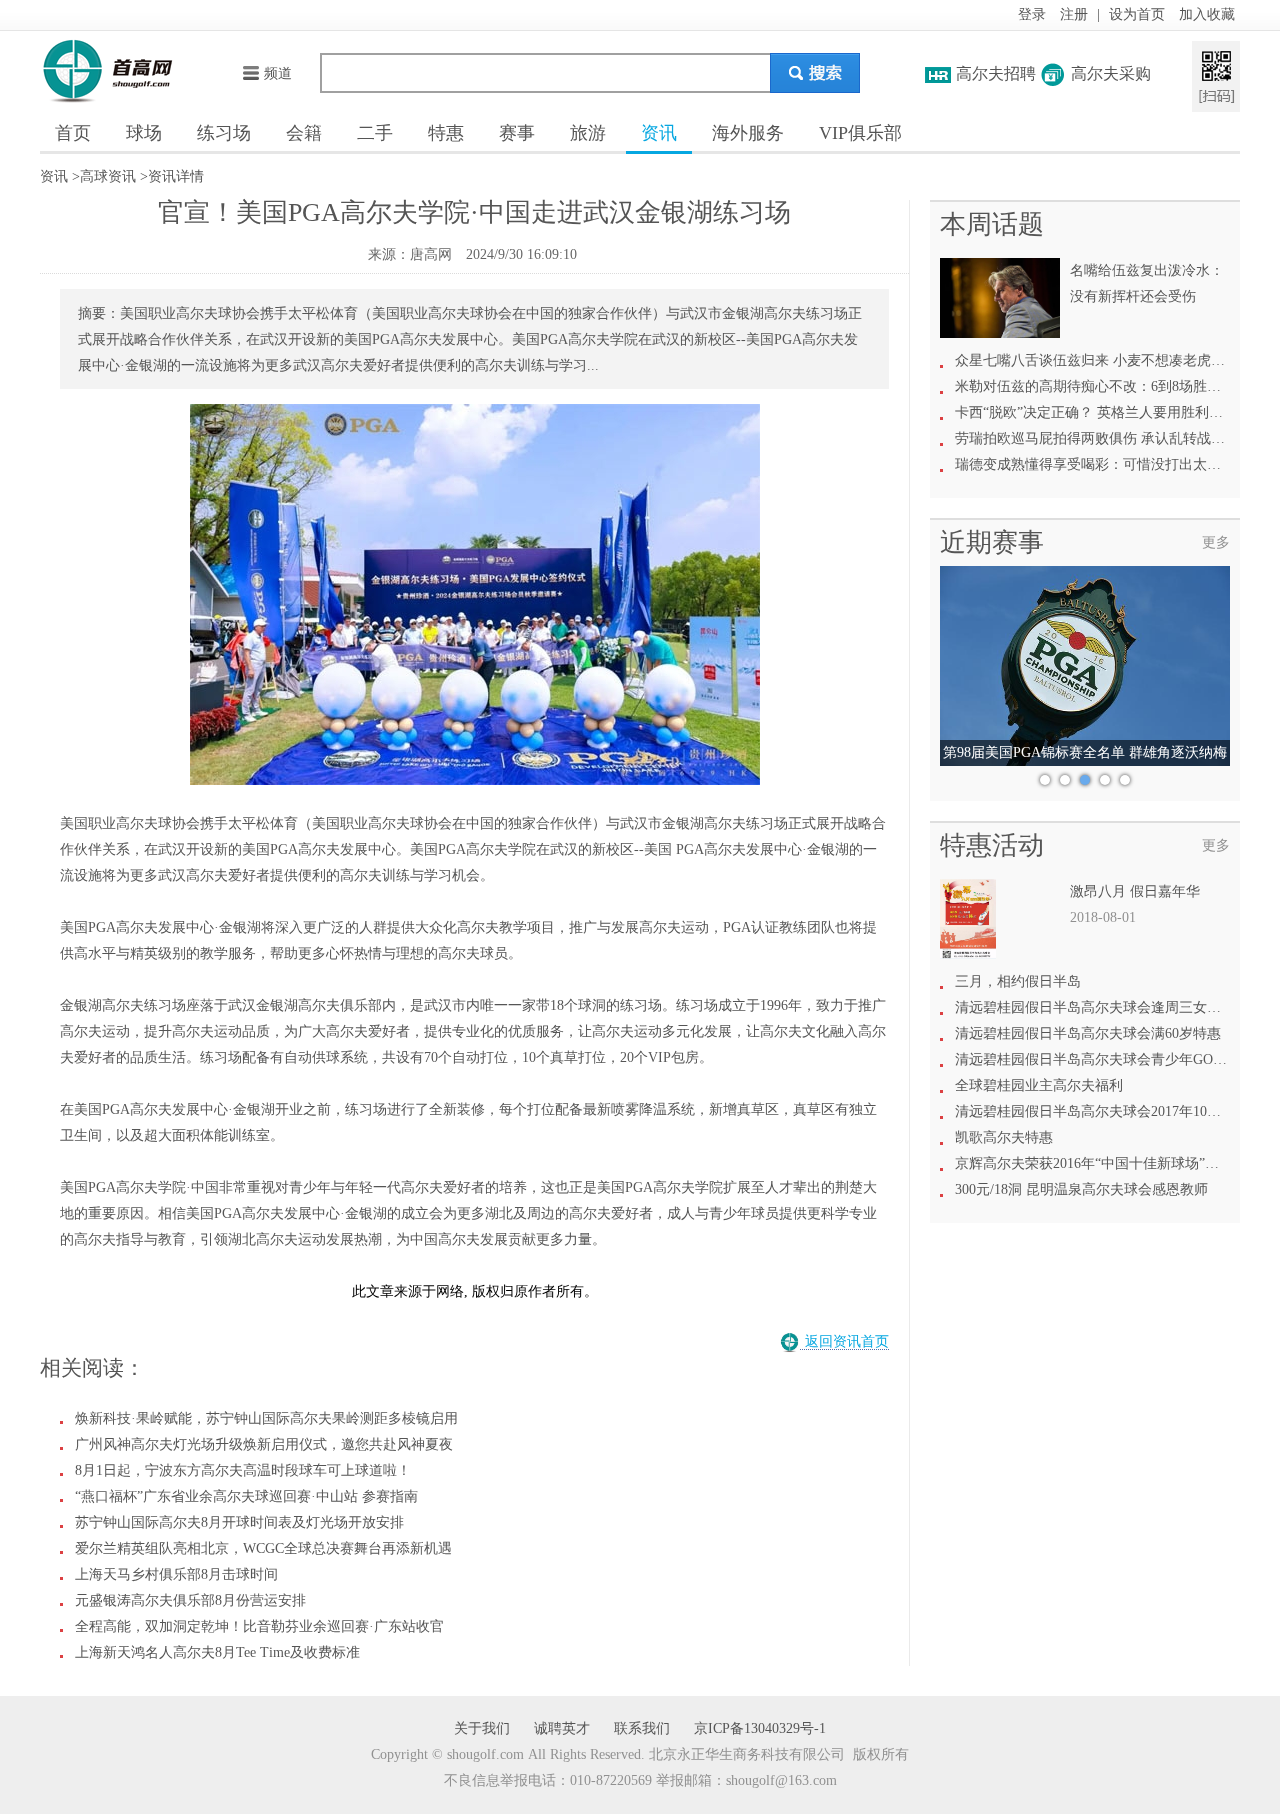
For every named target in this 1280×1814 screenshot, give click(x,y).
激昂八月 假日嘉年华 (1135, 891)
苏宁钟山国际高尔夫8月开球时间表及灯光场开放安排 (239, 1522)
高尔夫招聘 (996, 73)
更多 (1216, 542)
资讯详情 (176, 176)
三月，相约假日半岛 (1018, 981)
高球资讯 (108, 176)
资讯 (659, 133)
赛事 (517, 133)
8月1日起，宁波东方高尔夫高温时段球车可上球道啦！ (243, 1470)
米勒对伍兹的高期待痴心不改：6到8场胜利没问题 (1109, 386)
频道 (278, 73)
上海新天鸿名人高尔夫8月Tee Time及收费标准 (217, 1652)
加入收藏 (1207, 14)
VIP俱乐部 (860, 133)
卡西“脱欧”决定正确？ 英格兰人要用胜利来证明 (1103, 412)
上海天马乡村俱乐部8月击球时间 (176, 1574)
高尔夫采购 (1111, 73)
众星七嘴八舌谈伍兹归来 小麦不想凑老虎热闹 (1097, 360)
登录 (1032, 14)
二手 (375, 133)
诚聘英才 (562, 1728)
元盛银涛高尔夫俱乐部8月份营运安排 (190, 1600)
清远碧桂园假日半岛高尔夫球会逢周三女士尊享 (1102, 1007)
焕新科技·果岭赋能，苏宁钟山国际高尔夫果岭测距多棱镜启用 (266, 1418)
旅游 (588, 133)
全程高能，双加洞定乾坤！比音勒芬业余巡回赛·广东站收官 (259, 1626)
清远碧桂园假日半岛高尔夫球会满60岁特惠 (1088, 1033)
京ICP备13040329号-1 (760, 1728)
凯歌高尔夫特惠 (1004, 1137)
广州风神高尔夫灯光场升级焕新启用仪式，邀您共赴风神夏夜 (264, 1444)
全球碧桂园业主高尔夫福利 (1039, 1085)
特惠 (446, 133)
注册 (1074, 14)
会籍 (304, 133)
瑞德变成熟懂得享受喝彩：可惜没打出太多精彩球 (1109, 464)
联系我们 (642, 1728)
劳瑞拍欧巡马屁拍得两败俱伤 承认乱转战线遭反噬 (1111, 438)
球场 (144, 133)
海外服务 (748, 133)
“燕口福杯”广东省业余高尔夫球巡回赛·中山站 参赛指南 (246, 1496)
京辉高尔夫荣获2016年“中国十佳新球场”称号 (1094, 1163)
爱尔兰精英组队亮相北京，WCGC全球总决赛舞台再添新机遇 (263, 1548)
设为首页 (1137, 14)
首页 (73, 133)
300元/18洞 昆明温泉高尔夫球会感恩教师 (1081, 1189)
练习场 (224, 133)
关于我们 (482, 1728)
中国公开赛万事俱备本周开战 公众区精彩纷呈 (1085, 752)
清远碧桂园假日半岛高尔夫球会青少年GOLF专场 (1106, 1059)
